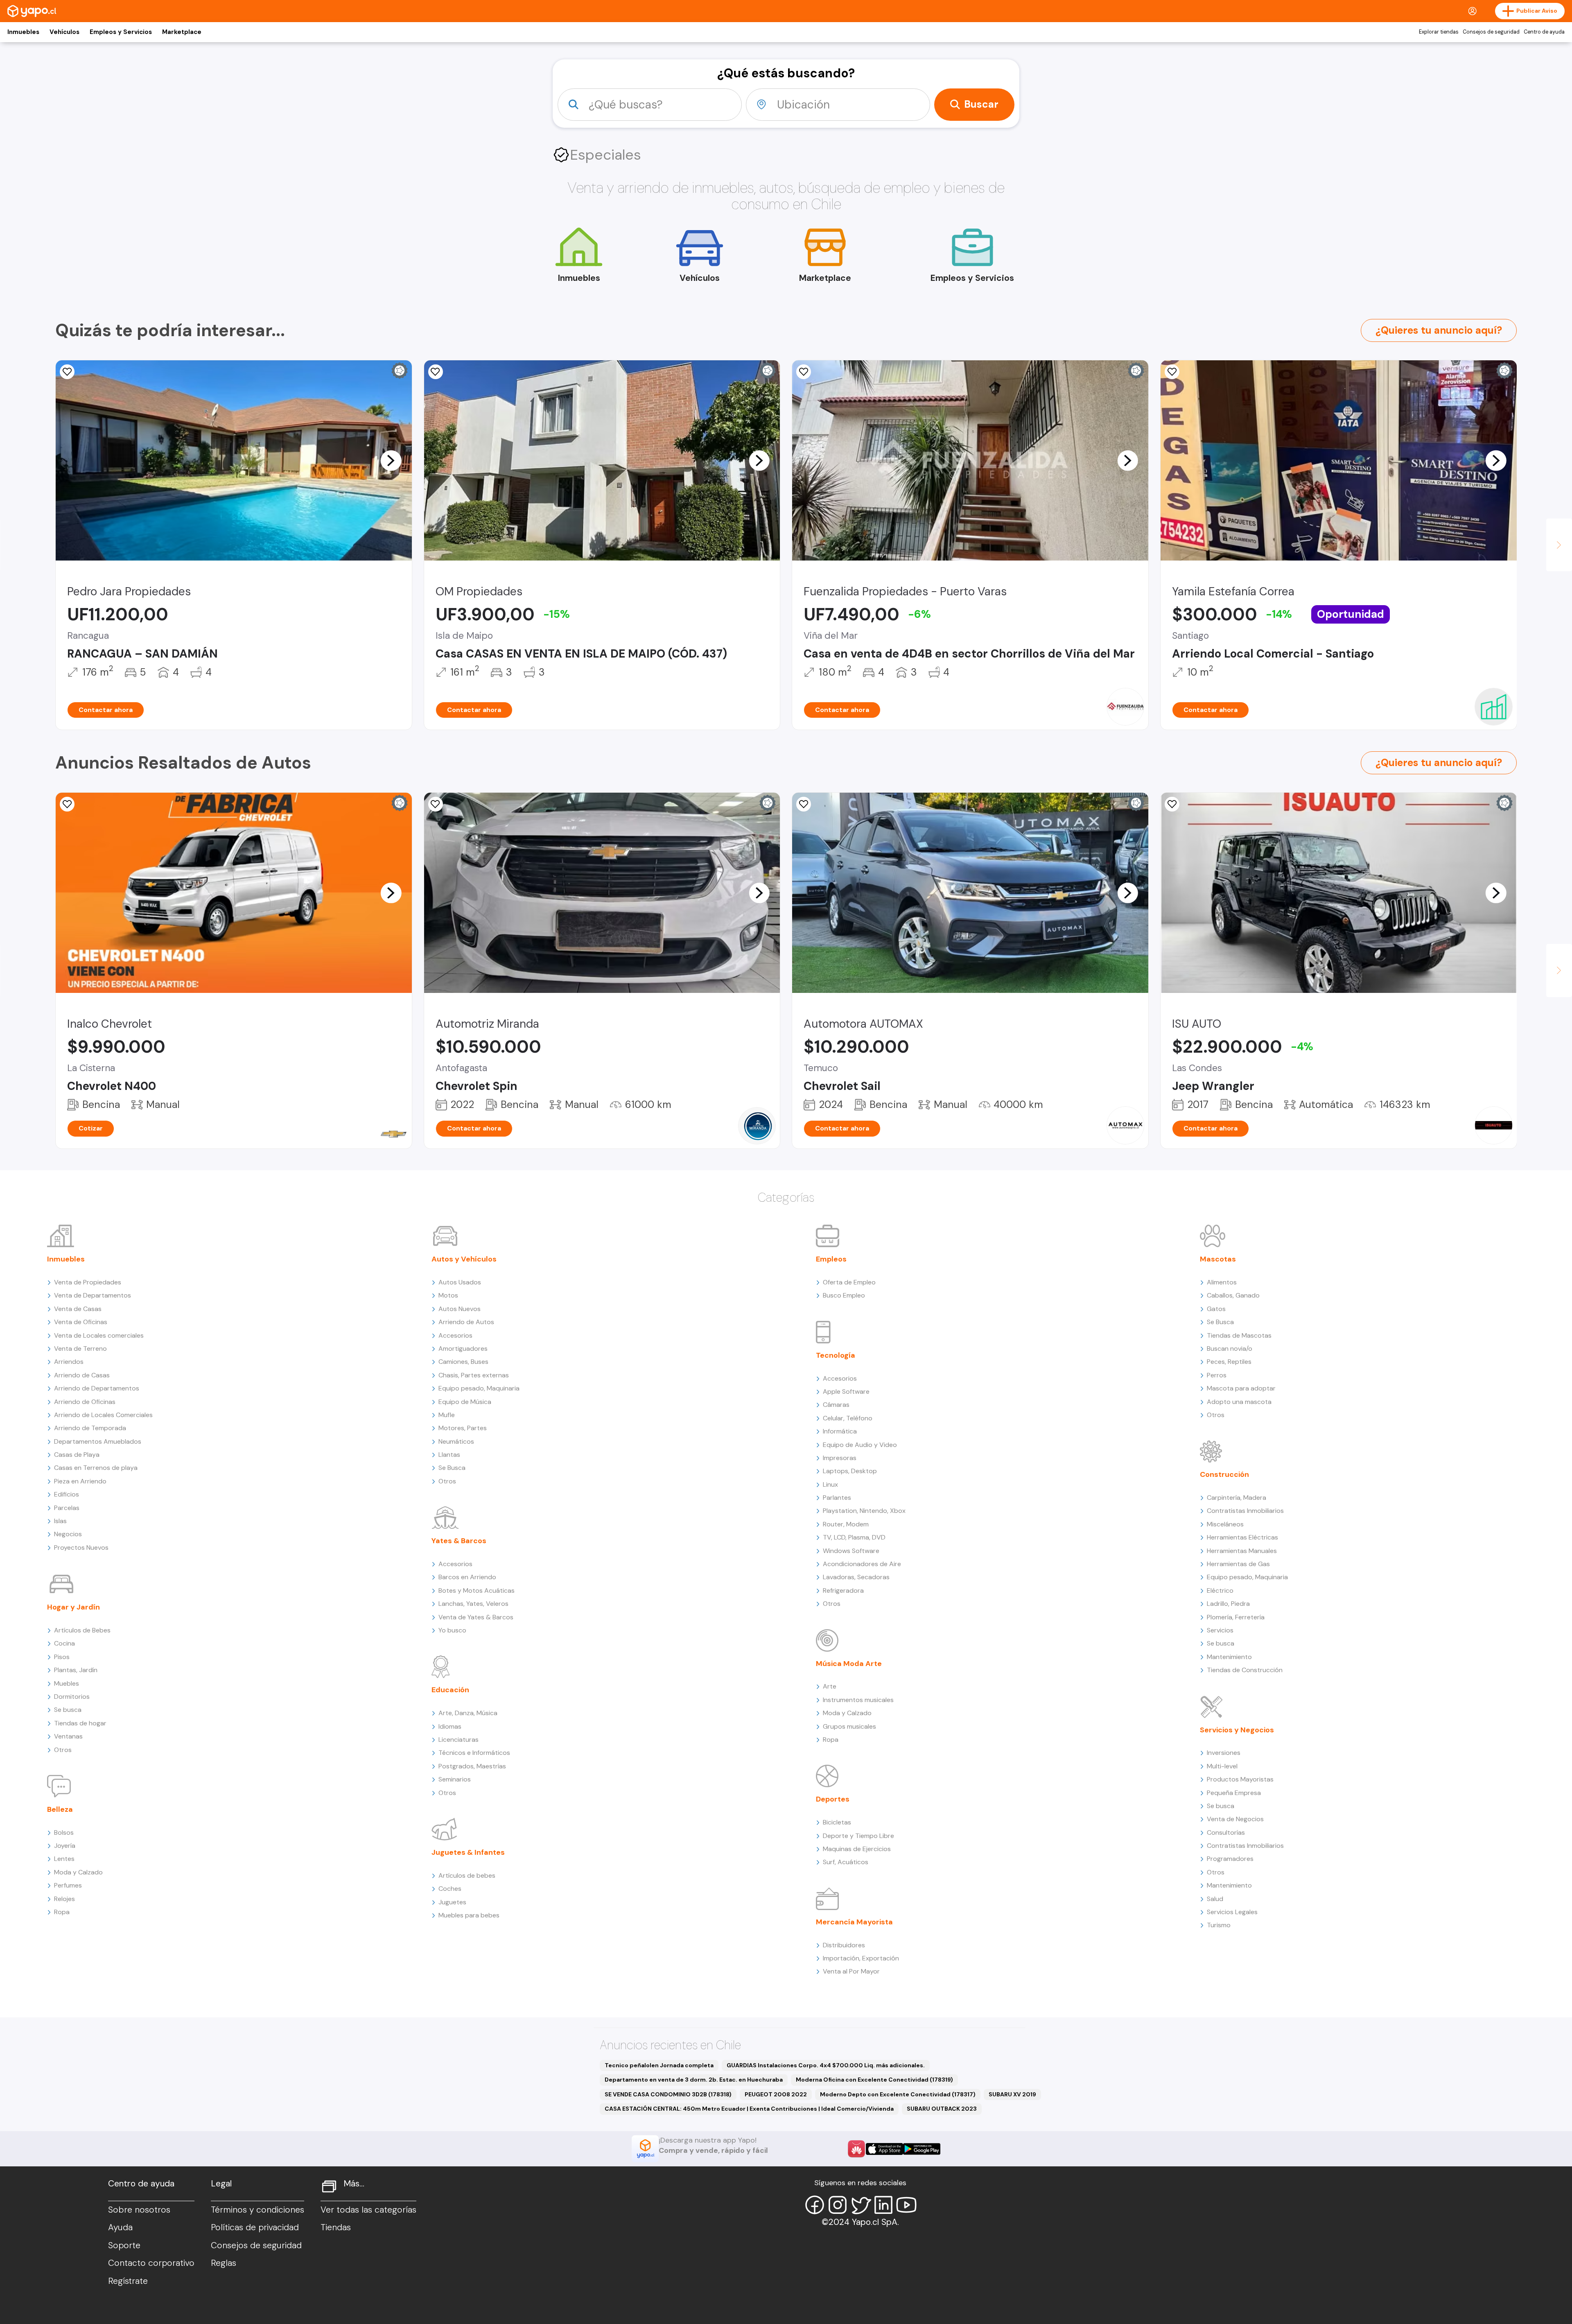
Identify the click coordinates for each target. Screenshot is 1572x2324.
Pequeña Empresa (1234, 1793)
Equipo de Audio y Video (860, 1445)
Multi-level (1222, 1766)
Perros (1217, 1375)
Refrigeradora (843, 1590)
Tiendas (336, 2227)
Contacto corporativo (151, 2263)
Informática (840, 1431)
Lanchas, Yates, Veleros (473, 1604)
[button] (391, 460)
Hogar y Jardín (73, 1607)
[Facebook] (815, 2205)
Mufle (447, 1415)
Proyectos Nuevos (81, 1547)
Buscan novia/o (1230, 1349)
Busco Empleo (844, 1295)
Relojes (64, 1899)
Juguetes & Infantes (468, 1852)
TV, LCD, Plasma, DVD (854, 1537)
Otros (63, 1750)
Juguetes (452, 1902)
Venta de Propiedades (88, 1282)
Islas (60, 1521)
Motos (448, 1295)
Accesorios (455, 1335)
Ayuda (120, 2227)
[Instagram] (838, 2205)
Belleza (60, 1809)
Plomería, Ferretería (1236, 1617)
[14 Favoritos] (436, 372)
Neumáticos (456, 1441)
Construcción (1224, 1474)
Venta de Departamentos (93, 1295)
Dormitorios (72, 1697)
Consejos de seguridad (1491, 32)
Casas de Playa (77, 1455)
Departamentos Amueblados (98, 1441)
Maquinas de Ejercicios (857, 1849)
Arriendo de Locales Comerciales (103, 1415)
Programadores (1230, 1859)
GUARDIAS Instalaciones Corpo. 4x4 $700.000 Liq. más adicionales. (826, 2065)
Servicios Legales (1232, 1912)
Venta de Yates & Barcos (476, 1617)
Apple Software (846, 1391)
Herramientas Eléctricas (1242, 1537)
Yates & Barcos (459, 1541)
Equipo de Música (465, 1402)
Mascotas (1218, 1259)
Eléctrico (1220, 1590)
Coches (450, 1889)
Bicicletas (837, 1822)
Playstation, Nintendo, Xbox (864, 1511)
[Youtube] (906, 2205)
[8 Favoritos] (67, 804)
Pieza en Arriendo (80, 1481)
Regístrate (128, 2281)
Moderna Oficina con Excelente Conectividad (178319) (874, 2080)
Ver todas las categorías (368, 2210)
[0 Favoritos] (804, 804)
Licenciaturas (458, 1740)
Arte (830, 1686)
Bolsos (64, 1832)
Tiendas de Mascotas (1239, 1335)
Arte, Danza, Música (468, 1713)
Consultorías (1226, 1832)
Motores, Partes (463, 1428)
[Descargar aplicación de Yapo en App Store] (884, 2149)
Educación (450, 1690)
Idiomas (450, 1726)
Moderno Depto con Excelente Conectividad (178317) (898, 2094)
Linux (830, 1484)
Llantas (449, 1455)
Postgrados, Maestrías (472, 1766)
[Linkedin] (883, 2205)
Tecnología (836, 1355)
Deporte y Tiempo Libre (858, 1836)
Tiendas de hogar (80, 1723)
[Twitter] (861, 2205)
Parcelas (67, 1508)
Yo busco (452, 1630)
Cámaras (836, 1405)
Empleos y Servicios (121, 32)
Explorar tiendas (1439, 32)
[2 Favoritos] (436, 804)
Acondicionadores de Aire (862, 1564)
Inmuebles (23, 32)
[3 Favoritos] (67, 372)
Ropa (62, 1912)
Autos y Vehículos (464, 1259)
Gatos (1216, 1309)
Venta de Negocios (1235, 1819)
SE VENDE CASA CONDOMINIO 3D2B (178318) (668, 2094)
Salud (1215, 1899)
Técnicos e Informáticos (474, 1753)
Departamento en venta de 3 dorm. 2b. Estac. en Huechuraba (694, 2080)
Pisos (62, 1657)
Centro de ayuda (1544, 32)
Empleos (831, 1259)
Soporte (124, 2245)
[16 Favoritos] (1172, 372)
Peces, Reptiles (1229, 1362)
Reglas (224, 2263)
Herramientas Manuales (1242, 1551)
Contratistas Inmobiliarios (1245, 1511)
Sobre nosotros (139, 2210)
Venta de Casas (78, 1309)
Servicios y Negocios (1237, 1730)
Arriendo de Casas (82, 1375)
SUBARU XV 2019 (1012, 2094)
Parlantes (837, 1498)
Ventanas (68, 1736)
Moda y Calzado (78, 1872)
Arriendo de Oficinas (85, 1402)
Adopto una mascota (1239, 1402)
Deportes (833, 1799)
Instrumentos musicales (858, 1700)
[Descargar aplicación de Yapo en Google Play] (922, 2149)
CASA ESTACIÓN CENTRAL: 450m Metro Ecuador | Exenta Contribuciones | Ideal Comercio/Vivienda (749, 2109)
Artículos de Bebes (82, 1630)
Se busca (68, 1710)
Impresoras (840, 1458)
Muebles (67, 1683)
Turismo (1219, 1925)
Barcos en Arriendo (467, 1577)
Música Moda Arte (849, 1664)
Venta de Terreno (80, 1349)
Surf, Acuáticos (846, 1862)
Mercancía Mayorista (854, 1922)
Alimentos (1222, 1282)
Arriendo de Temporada (90, 1428)
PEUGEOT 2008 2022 (776, 2094)
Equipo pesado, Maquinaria (479, 1388)
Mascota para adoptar (1241, 1388)
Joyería (65, 1846)
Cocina (64, 1643)
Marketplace (182, 32)
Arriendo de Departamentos (97, 1388)
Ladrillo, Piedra (1228, 1604)
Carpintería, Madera (1237, 1498)
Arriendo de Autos (466, 1322)
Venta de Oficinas (81, 1322)
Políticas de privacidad (255, 2227)
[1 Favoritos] (804, 372)
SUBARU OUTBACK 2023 (942, 2109)
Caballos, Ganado (1233, 1295)
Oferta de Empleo (849, 1282)
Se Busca (452, 1468)
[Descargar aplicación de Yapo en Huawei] (856, 2149)
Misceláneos (1225, 1524)
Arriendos (69, 1362)
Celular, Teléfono (848, 1418)
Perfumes (68, 1885)
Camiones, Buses (463, 1362)
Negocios (68, 1534)
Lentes (64, 1859)
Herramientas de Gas (1238, 1564)
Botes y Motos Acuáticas (477, 1590)
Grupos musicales (849, 1726)
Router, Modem (846, 1524)
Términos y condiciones (257, 2210)
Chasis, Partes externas (474, 1375)
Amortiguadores (463, 1349)
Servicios (1220, 1630)
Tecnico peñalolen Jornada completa (659, 2065)
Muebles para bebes (469, 1915)
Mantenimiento (1229, 1657)
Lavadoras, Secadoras (856, 1577)
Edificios (67, 1494)
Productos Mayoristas (1240, 1779)
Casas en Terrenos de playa (96, 1468)
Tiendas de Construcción (1245, 1670)
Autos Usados (460, 1282)
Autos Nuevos (460, 1309)
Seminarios (455, 1779)
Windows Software (851, 1551)
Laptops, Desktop (850, 1471)
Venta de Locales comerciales (99, 1335)
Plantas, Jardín (76, 1670)
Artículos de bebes (467, 1875)
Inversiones (1224, 1753)
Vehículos (64, 32)
